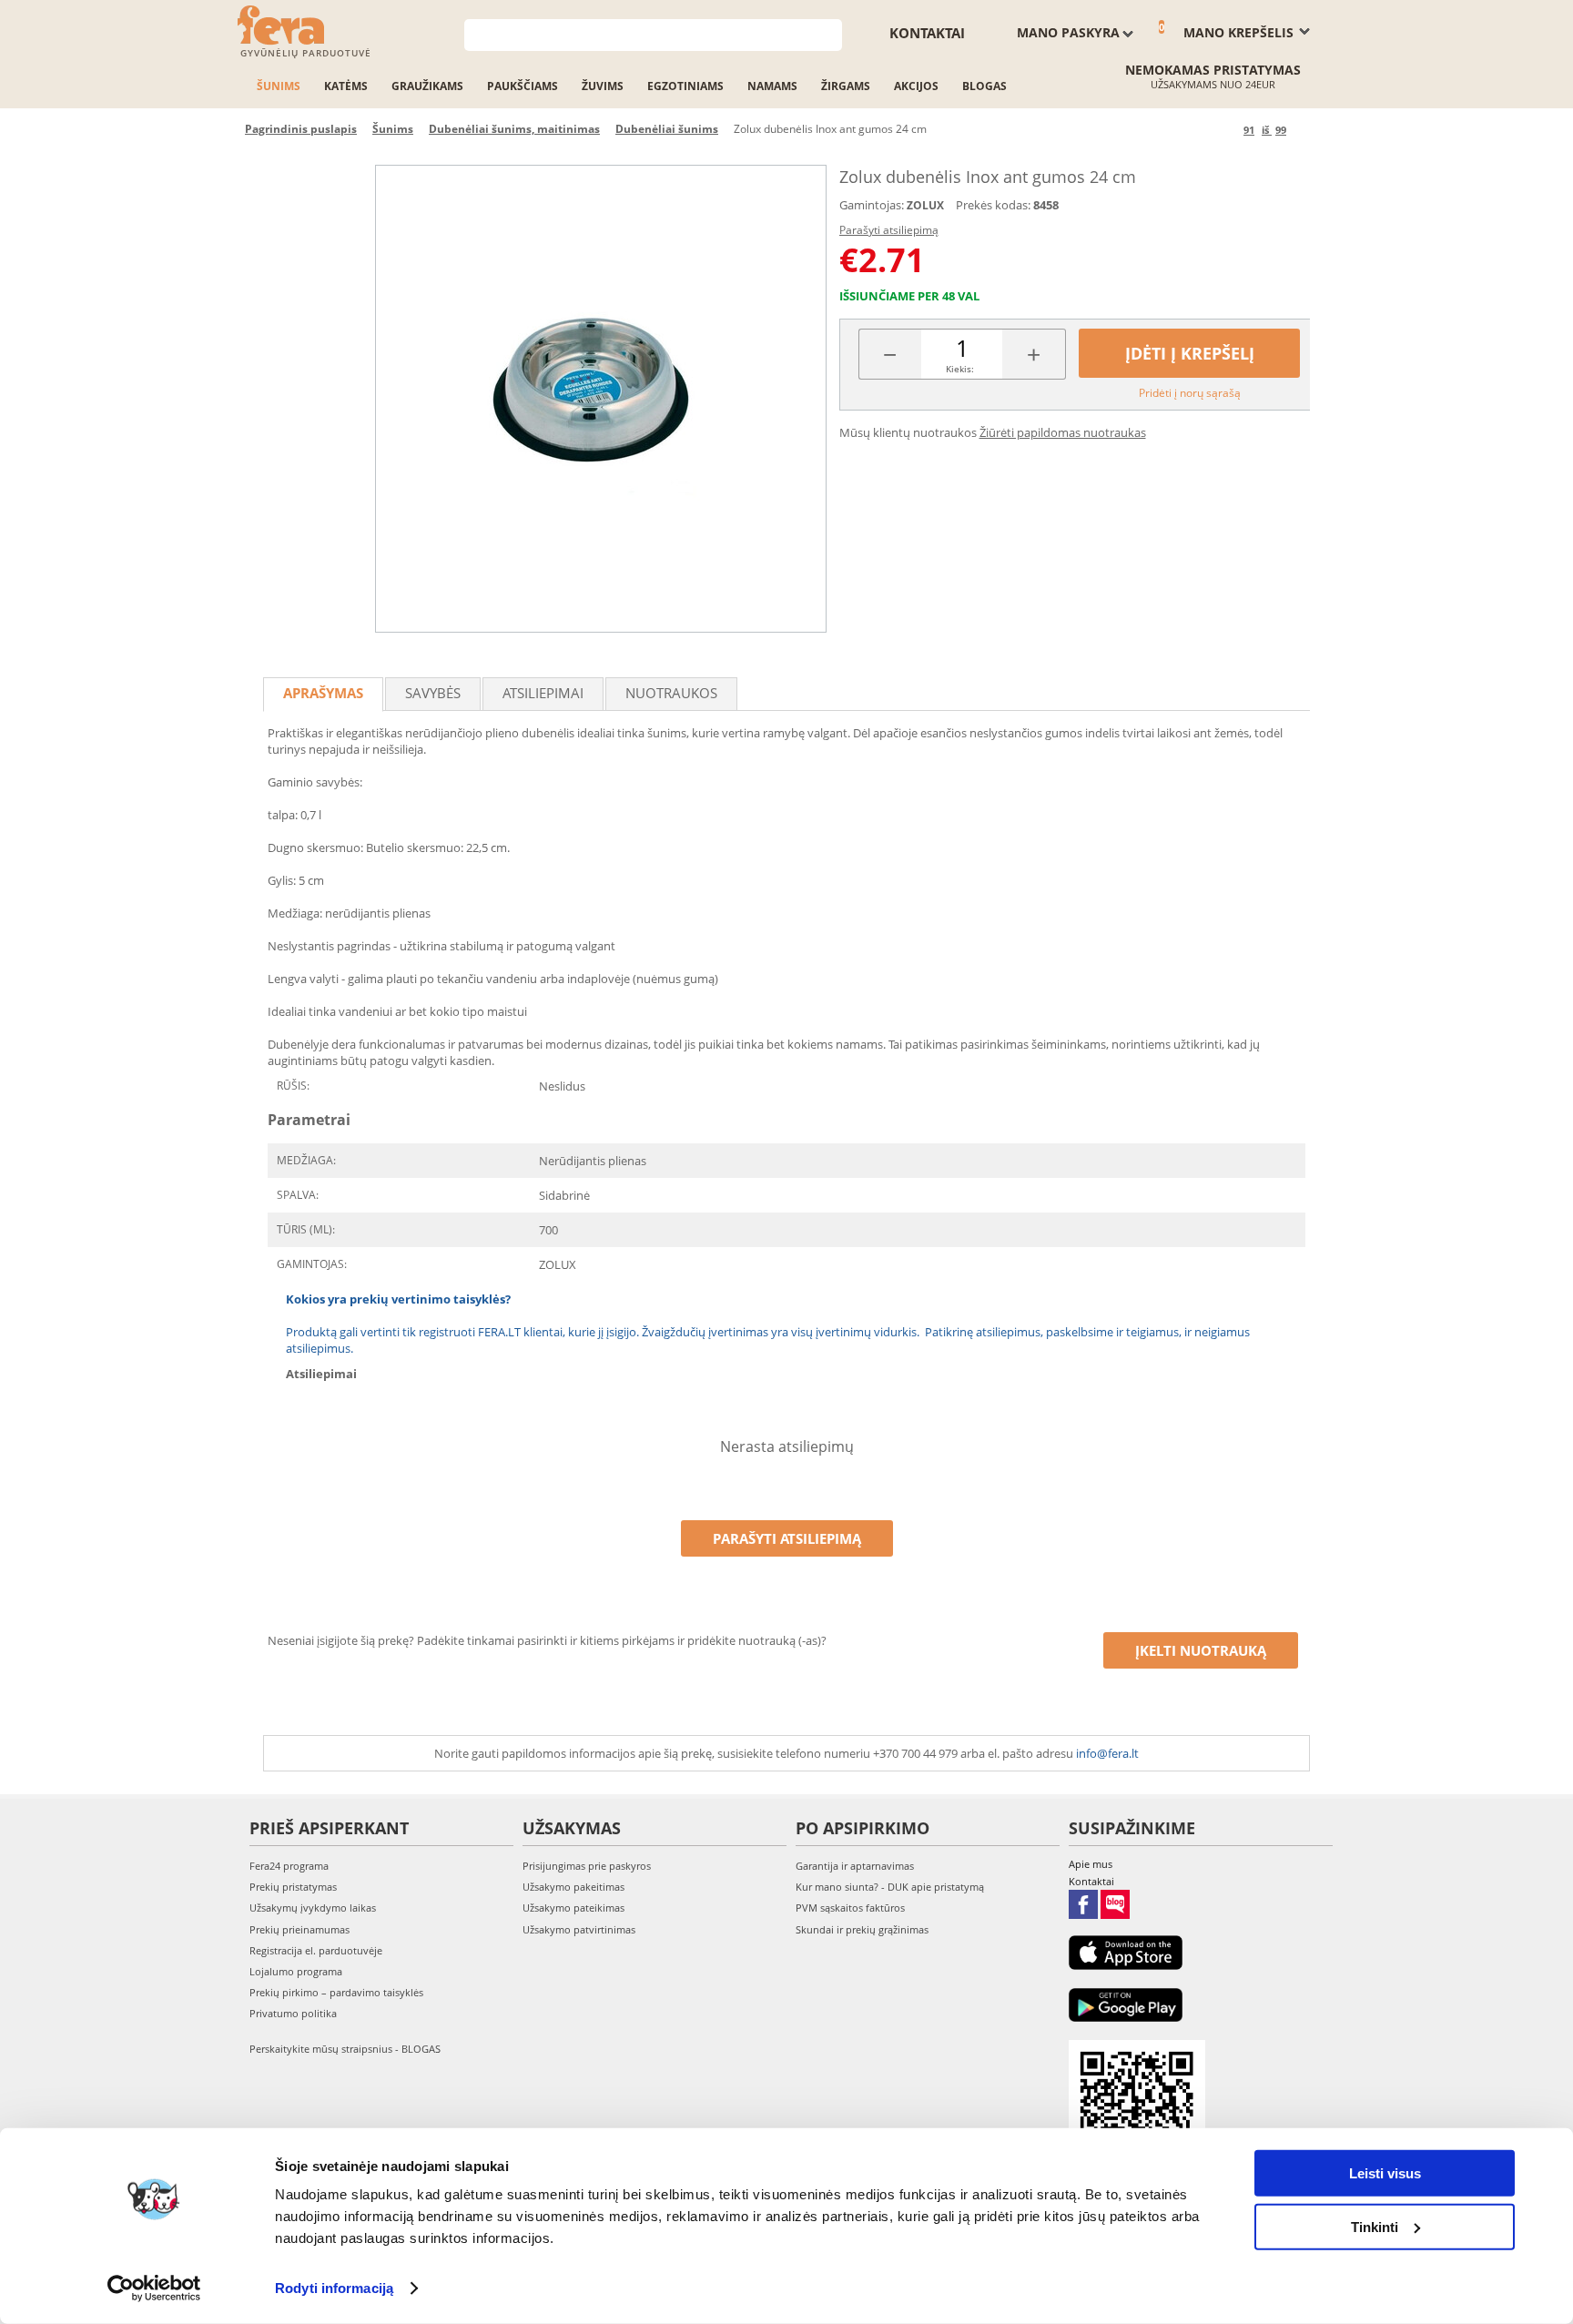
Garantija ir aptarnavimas (855, 1866)
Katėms (346, 86)
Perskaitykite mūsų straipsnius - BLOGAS (345, 2049)
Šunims (279, 86)
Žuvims (603, 86)
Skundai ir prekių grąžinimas (862, 1929)
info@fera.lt (1107, 1753)
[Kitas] (1303, 130)
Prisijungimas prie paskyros (587, 1866)
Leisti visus (1385, 2173)
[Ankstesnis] (1227, 130)
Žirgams (846, 86)
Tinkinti (1375, 2226)
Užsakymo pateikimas (573, 1908)
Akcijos (916, 86)
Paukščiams (523, 86)
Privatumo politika (293, 2013)
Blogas (984, 86)
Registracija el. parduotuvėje (316, 1950)
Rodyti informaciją (334, 2288)
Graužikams (427, 86)
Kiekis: (960, 369)
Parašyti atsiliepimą (889, 230)
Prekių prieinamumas (299, 1929)
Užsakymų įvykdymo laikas (313, 1908)
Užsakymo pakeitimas (573, 1887)
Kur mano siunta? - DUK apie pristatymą (890, 1887)
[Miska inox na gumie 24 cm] (601, 399)
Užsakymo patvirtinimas (579, 1929)
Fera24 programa (289, 1866)
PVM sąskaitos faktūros (850, 1908)
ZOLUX (925, 205)
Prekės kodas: (993, 205)
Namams (772, 86)
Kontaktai (927, 33)
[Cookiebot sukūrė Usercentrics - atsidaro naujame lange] (154, 2288)
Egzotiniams (685, 86)
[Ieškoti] (829, 33)
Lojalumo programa (296, 1971)
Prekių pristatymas (293, 1887)
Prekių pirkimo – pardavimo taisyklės (336, 1992)
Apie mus (1091, 1864)
